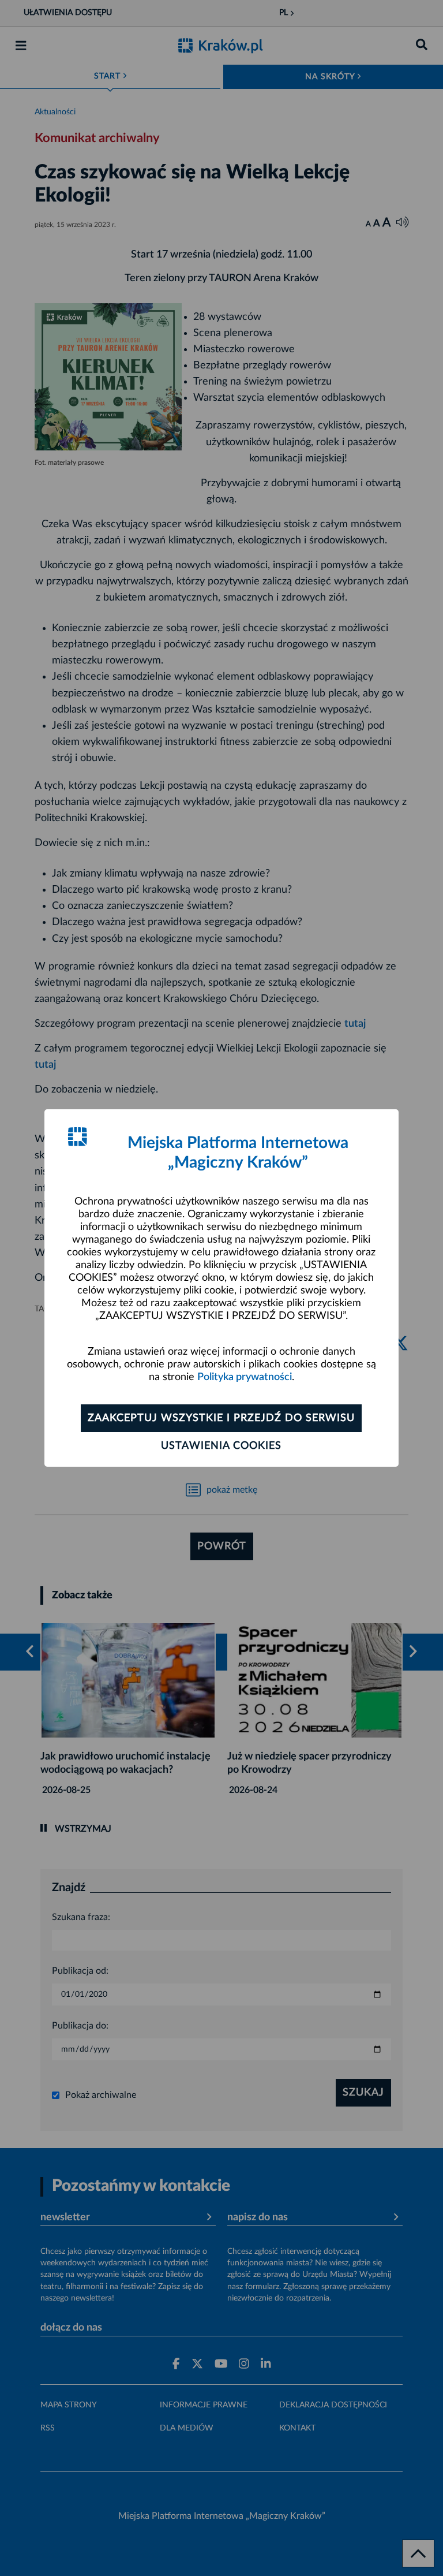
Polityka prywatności (245, 1377)
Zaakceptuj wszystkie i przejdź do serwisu (221, 1418)
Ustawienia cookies (221, 1446)
